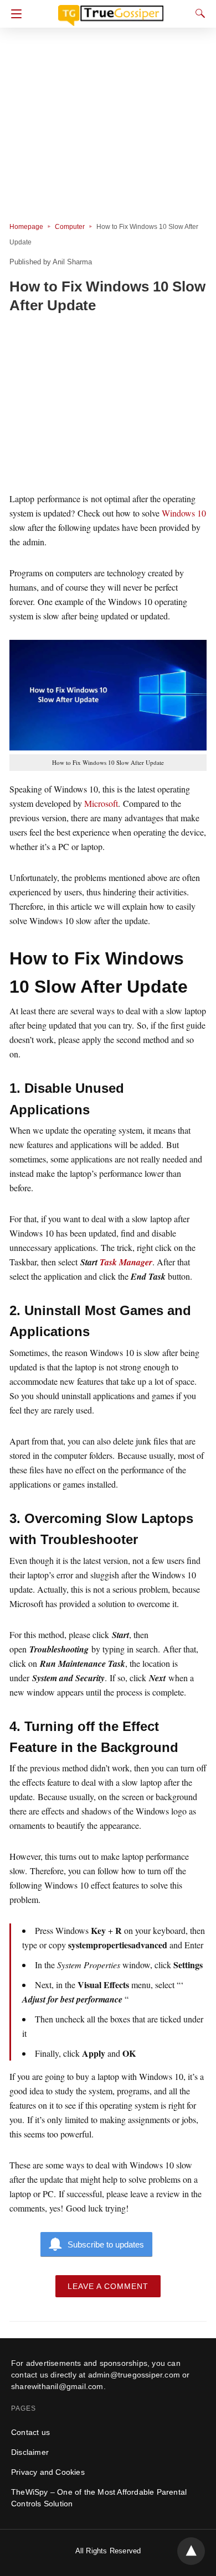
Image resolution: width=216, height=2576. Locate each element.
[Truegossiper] (111, 11)
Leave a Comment (108, 2286)
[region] (108, 405)
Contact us (30, 2432)
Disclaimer (30, 2452)
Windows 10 (184, 513)
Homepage (26, 227)
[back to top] (191, 2551)
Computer (70, 227)
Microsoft (101, 803)
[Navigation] (14, 14)
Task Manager (126, 1262)
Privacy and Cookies (48, 2472)
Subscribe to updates (106, 2244)
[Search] (198, 13)
